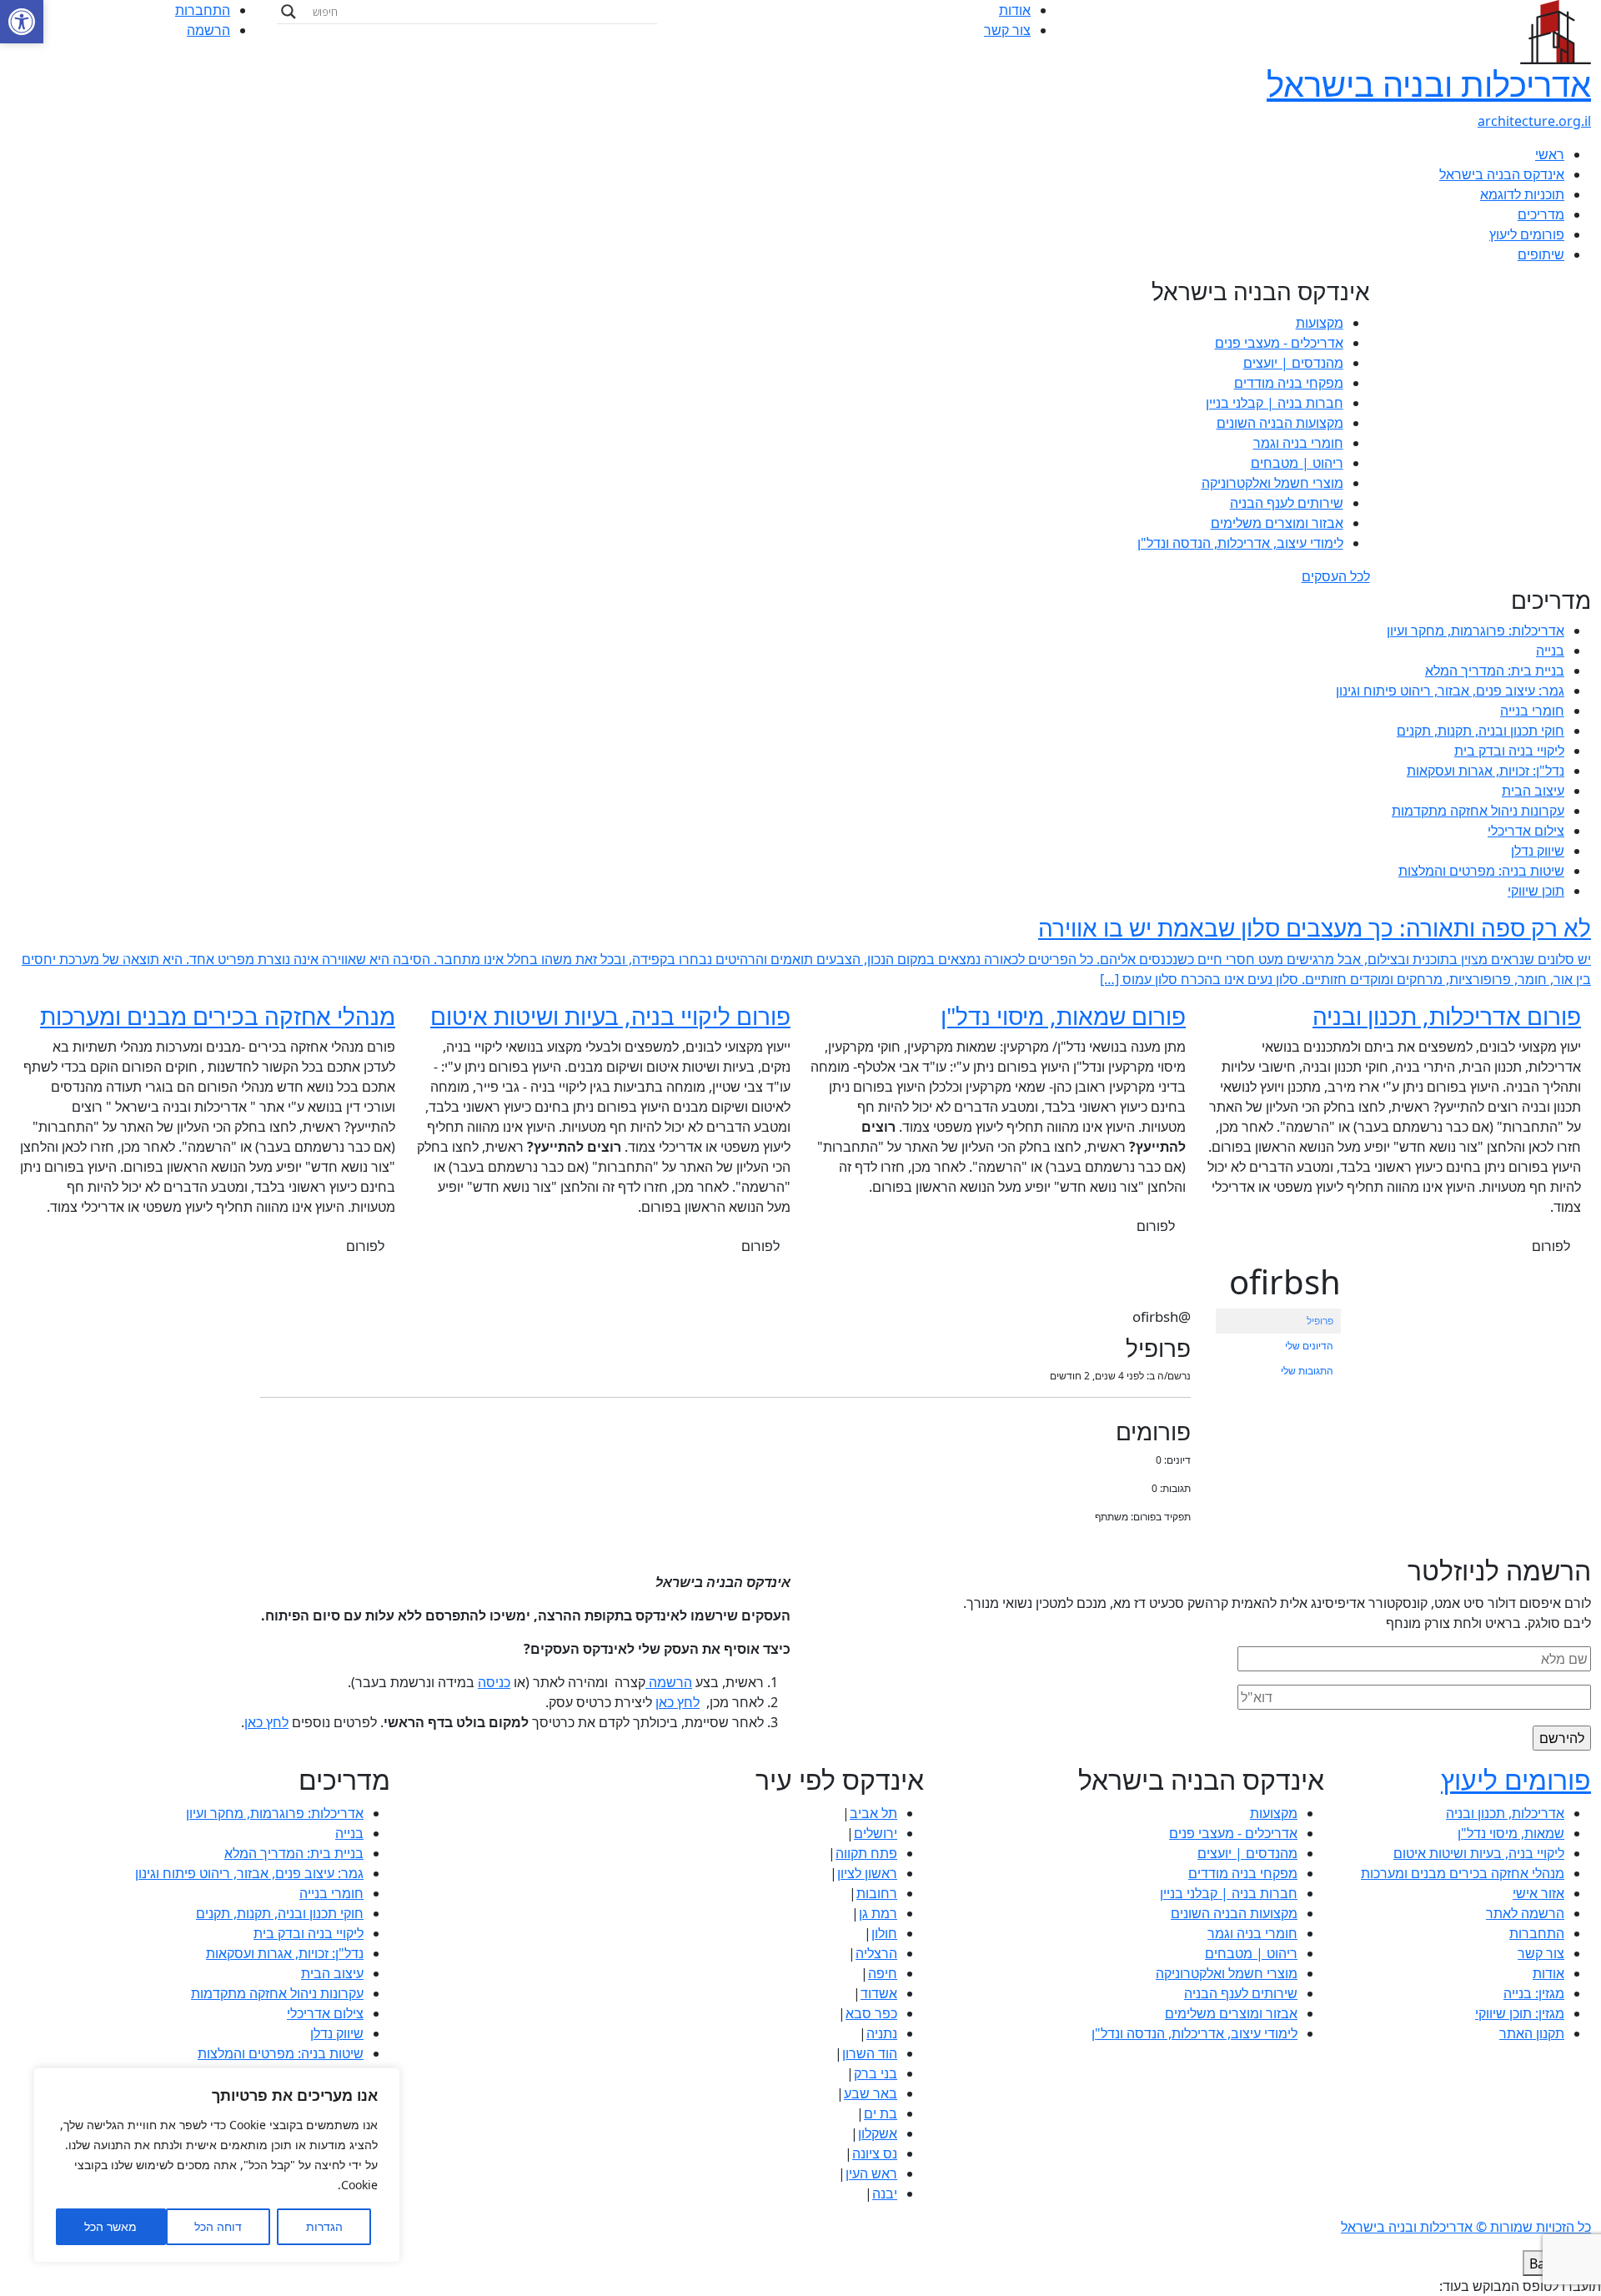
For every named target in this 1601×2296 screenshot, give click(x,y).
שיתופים (1541, 254)
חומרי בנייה (1532, 711)
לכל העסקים (1336, 576)
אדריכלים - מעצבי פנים (1279, 343)
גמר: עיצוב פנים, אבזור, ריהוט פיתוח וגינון (1450, 691)
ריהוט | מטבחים (1297, 463)
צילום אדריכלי (1526, 831)
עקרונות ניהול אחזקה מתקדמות (1478, 811)
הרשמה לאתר (1525, 1913)
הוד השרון (870, 2053)
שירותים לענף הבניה (1287, 503)
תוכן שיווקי (1536, 891)
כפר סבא (871, 2013)
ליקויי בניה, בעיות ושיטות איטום (1479, 1853)
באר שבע (871, 2093)
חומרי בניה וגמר (1298, 443)
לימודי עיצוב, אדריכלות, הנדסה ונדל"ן (1240, 543)
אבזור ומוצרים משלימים (1277, 523)
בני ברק (876, 2073)
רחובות (877, 1893)
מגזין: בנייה (1534, 1993)
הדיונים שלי (1309, 1346)
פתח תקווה (866, 1853)
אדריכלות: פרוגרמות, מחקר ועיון (1476, 631)
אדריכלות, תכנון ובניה (1505, 1813)
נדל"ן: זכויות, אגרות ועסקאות (1486, 771)
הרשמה (208, 30)
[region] (217, 2165)
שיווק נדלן (1538, 851)
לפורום (1551, 1246)
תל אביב (873, 1813)
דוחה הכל (218, 2226)
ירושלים (876, 1833)
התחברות (203, 10)
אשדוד (879, 1993)
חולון (884, 1933)
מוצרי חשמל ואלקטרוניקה (1272, 483)
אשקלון (878, 2133)
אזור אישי (1538, 1893)
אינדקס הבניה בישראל (1502, 174)
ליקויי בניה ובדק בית (1509, 751)
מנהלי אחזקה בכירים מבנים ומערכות (1463, 1873)
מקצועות (1320, 323)
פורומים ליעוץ (1527, 234)
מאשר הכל (110, 2226)
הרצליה (876, 1953)
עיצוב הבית (1533, 791)
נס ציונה (875, 2153)
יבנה (885, 2193)
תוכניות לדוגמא (1522, 194)
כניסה (494, 1682)
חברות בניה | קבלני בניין (1275, 403)
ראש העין (871, 2173)
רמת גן (878, 1913)
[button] (22, 22)
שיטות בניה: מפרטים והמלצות (1481, 871)
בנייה (1550, 651)
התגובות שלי (1307, 1371)
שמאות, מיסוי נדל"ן (1511, 1833)
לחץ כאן (678, 1702)
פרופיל (1320, 1321)
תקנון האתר (1532, 2033)
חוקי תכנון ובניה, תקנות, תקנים (1481, 731)
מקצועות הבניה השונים (1280, 423)
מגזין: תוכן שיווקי (1520, 2013)
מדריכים (1541, 214)
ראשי (1550, 154)
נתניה (882, 2033)
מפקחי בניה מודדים (1289, 383)
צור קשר (1007, 30)
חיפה (883, 1973)
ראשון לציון (867, 1873)
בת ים (881, 2113)
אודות (1015, 10)
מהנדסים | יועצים (1293, 363)
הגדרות (324, 2226)
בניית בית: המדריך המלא (1495, 671)
